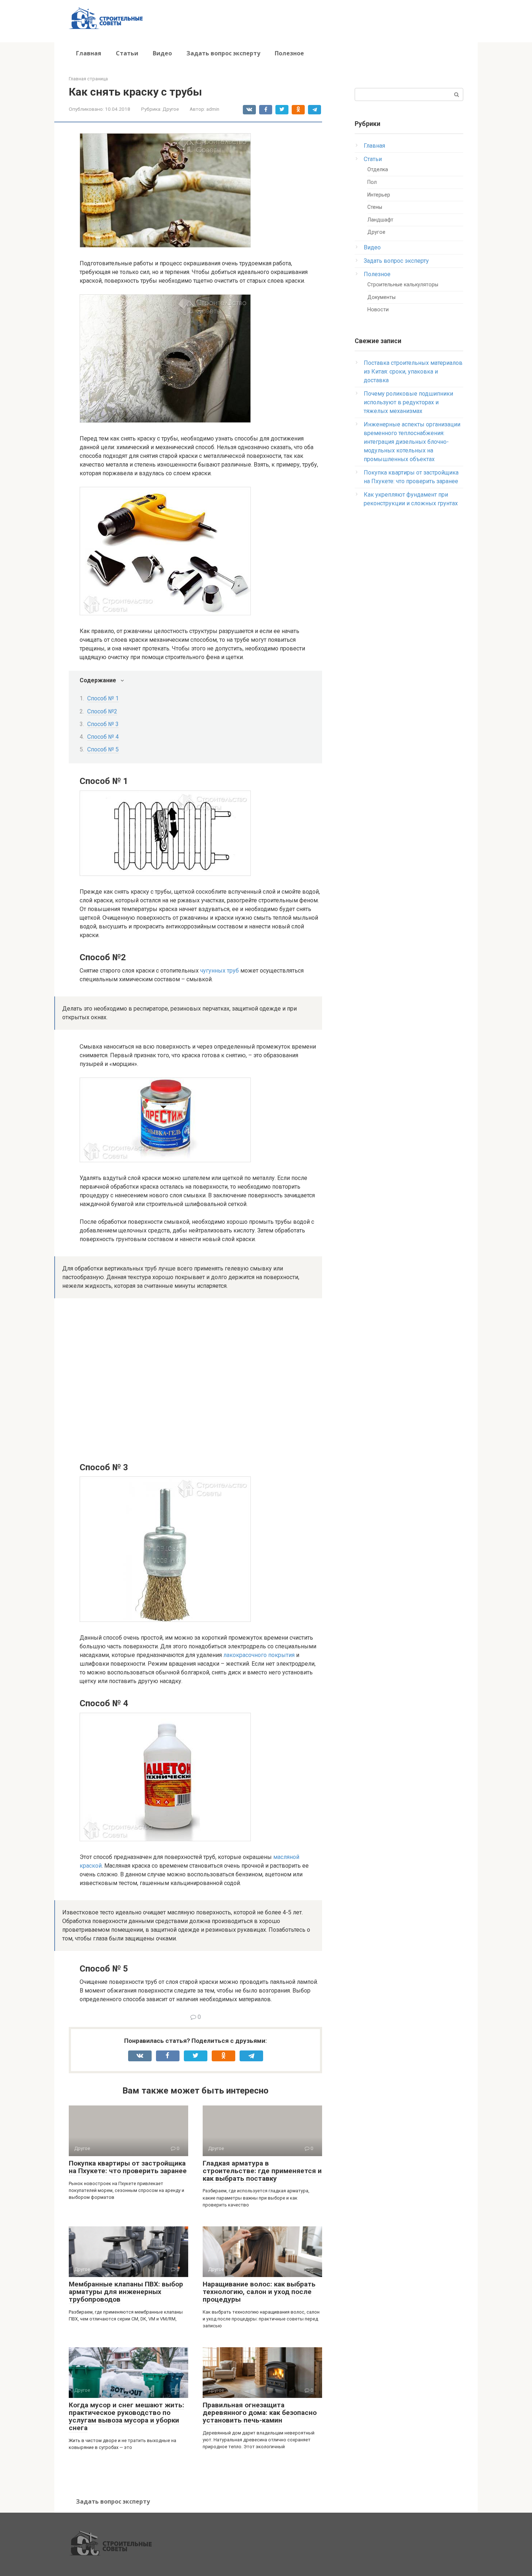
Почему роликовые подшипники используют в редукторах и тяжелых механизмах (408, 402)
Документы (381, 297)
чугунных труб (219, 971)
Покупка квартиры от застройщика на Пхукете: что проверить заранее (128, 2167)
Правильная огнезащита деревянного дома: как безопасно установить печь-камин (260, 2413)
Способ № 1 (103, 698)
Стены (375, 207)
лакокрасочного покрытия (259, 1655)
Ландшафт (380, 220)
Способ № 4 (103, 737)
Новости (378, 310)
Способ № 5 (103, 749)
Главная (89, 53)
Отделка (378, 170)
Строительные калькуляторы (403, 285)
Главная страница (88, 79)
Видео (162, 53)
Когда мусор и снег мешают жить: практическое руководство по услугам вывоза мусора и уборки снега (126, 2416)
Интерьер (379, 195)
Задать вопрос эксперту (223, 53)
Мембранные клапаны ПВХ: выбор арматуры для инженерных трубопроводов (126, 2292)
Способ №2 (102, 711)
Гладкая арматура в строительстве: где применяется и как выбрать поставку (262, 2171)
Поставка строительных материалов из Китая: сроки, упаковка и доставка (413, 372)
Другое (171, 109)
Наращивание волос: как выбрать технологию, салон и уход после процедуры (259, 2292)
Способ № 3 (103, 724)
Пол (372, 182)
